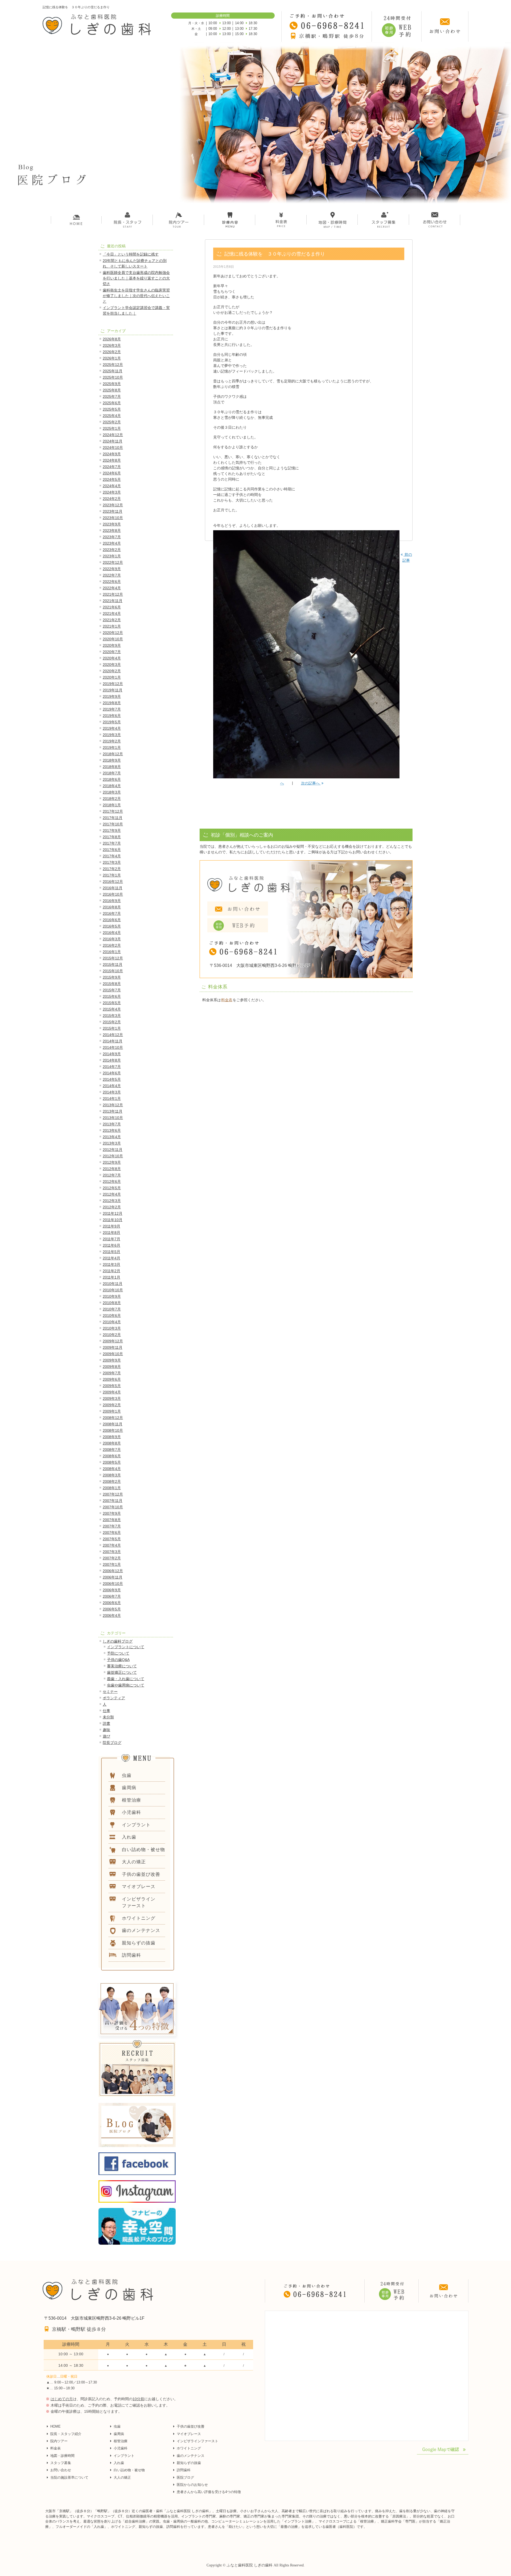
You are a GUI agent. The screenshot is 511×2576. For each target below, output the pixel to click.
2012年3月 (112, 1201)
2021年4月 (112, 613)
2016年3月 (112, 939)
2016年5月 (112, 926)
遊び (106, 1736)
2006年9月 (112, 1590)
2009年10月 (113, 1354)
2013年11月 (113, 1111)
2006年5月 (112, 1609)
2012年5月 (112, 1188)
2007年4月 (112, 1545)
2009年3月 (112, 1398)
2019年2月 (112, 741)
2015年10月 (113, 971)
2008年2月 (112, 1481)
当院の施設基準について (69, 2477)
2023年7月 (112, 537)
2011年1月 (112, 1277)
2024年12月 (113, 435)
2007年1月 (112, 1564)
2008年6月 (112, 1456)
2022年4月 (112, 588)
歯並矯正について (122, 1672)
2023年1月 (112, 556)
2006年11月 (113, 1577)
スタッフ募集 (61, 2463)
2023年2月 (112, 550)
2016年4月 (112, 933)
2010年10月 (113, 1290)
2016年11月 (113, 888)
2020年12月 (113, 633)
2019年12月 (113, 684)
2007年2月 (112, 1558)
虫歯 (117, 2426)
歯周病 (119, 2434)
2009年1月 (112, 1411)
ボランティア (114, 1698)
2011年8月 (112, 1233)
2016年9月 (112, 901)
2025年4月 (112, 416)
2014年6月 (112, 1073)
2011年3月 (112, 1264)
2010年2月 (112, 1335)
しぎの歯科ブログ (118, 1641)
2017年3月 (112, 862)
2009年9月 (112, 1360)
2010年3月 (112, 1328)
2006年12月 (113, 1571)
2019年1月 (112, 748)
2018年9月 (112, 760)
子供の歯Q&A (118, 1660)
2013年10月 (113, 1118)
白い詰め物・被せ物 (129, 2470)
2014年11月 (113, 1041)
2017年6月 (112, 850)
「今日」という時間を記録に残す (131, 254)
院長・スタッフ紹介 (66, 2434)
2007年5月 (112, 1539)
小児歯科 (121, 2448)
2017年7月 (112, 843)
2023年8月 (112, 531)
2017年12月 (113, 811)
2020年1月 (112, 677)
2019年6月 (112, 716)
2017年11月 (113, 818)
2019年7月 (112, 709)
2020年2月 (112, 671)
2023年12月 (113, 505)
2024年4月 (112, 486)
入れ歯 (119, 2463)
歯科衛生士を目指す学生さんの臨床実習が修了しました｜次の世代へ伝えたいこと (136, 296)
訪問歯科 (184, 2470)
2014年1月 (112, 1099)
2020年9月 (112, 645)
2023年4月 (112, 543)
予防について (118, 1653)
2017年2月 (112, 869)
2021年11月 (113, 601)
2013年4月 (112, 1137)
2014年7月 (112, 1067)
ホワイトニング (189, 2448)
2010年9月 (112, 1296)
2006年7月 (112, 1596)
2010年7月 (112, 1309)
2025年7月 (112, 396)
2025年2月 (112, 422)
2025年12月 (113, 365)
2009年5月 (112, 1386)
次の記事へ (311, 783)
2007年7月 (112, 1526)
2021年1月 (112, 626)
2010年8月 (112, 1303)
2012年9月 (112, 1162)
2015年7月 (112, 990)
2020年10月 (113, 639)
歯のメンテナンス (191, 2456)
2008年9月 (112, 1437)
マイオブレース (189, 2434)
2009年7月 (112, 1373)
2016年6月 (112, 920)
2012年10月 (113, 1156)
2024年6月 (112, 473)
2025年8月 (112, 390)
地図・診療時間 (62, 2456)
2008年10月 (113, 1430)
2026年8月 (112, 339)
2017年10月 (113, 824)
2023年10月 (113, 518)
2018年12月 (113, 754)
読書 (106, 1723)
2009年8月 (112, 1367)
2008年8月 (112, 1443)
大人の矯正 (122, 2477)
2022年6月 (112, 582)
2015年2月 (112, 1022)
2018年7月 (112, 773)
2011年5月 (112, 1252)
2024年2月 (112, 499)
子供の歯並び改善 (191, 2426)
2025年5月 (112, 409)
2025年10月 (113, 377)
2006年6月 (112, 1603)
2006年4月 (112, 1615)
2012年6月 (112, 1181)
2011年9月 (112, 1226)
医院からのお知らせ (192, 2485)
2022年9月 (112, 569)
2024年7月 (112, 467)
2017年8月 (112, 837)
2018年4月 (112, 786)
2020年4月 (112, 658)
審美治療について (122, 1666)
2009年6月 (112, 1379)
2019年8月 (112, 703)
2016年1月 (112, 952)
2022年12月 (113, 562)
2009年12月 (113, 1341)
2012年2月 (112, 1207)
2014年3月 (112, 1092)
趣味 (106, 1730)
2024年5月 (112, 479)
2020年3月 (112, 665)
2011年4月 (112, 1258)
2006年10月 (113, 1584)
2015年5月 (112, 1003)
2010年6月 (112, 1316)
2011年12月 (113, 1213)
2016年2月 (112, 945)
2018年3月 (112, 792)
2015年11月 (113, 965)
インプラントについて (126, 1647)
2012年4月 (112, 1194)
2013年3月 (112, 1143)
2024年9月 (112, 454)
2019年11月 (113, 690)
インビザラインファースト (197, 2441)
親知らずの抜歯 (189, 2463)
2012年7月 (112, 1175)
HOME (55, 2426)
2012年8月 (112, 1169)
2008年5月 (112, 1462)
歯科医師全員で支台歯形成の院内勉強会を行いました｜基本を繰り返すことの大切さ (136, 278)
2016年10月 (113, 894)
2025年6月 (112, 403)
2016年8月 (112, 907)
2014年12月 (113, 1035)
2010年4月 (112, 1322)
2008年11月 (113, 1424)
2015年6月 (112, 996)
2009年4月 (112, 1392)
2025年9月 (112, 384)
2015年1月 (112, 1028)
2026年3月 (112, 345)
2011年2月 (112, 1271)
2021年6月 (112, 607)
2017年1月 (112, 875)
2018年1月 (112, 805)
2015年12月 (113, 958)
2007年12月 (113, 1494)
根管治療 (121, 2441)
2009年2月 (112, 1405)
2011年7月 (112, 1239)
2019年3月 (112, 735)
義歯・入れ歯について (126, 1679)
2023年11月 (113, 511)
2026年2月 (112, 352)
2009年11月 (113, 1347)
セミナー (110, 1692)
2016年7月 (112, 913)
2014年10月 (113, 1047)
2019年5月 (112, 722)
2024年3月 (112, 492)
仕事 (106, 1711)
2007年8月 (112, 1520)
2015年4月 (112, 1009)
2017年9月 (112, 830)
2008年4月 (112, 1469)
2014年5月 (112, 1079)
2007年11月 (113, 1501)
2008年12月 (113, 1418)
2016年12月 (113, 882)
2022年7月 (112, 575)
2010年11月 (113, 1284)
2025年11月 (113, 371)
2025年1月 (112, 428)
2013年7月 (112, 1124)
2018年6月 (112, 779)
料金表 (227, 1000)
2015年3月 (112, 1016)
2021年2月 (112, 620)
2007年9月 (112, 1513)
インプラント (124, 2456)
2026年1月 (112, 358)
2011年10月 (113, 1220)
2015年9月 (112, 977)
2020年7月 (112, 652)
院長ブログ (112, 1743)
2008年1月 (112, 1488)
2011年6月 (112, 1245)
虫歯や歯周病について (126, 1685)
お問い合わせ (61, 2470)
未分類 (108, 1717)
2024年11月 (113, 441)
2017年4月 (112, 856)
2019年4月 (112, 728)
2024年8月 (112, 460)
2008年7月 (112, 1450)
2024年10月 (113, 448)
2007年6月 (112, 1533)
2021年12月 (113, 594)
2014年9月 (112, 1054)
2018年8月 (112, 767)
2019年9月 (112, 696)
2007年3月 (112, 1552)
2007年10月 (113, 1507)
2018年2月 (112, 799)
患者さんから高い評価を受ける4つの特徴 (209, 2492)
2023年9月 (112, 524)
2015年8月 (112, 984)
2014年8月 (112, 1060)
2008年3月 (112, 1475)
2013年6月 (112, 1130)
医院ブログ (185, 2477)
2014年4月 (112, 1086)
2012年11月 (113, 1150)
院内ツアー (59, 2441)
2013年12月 (113, 1105)
